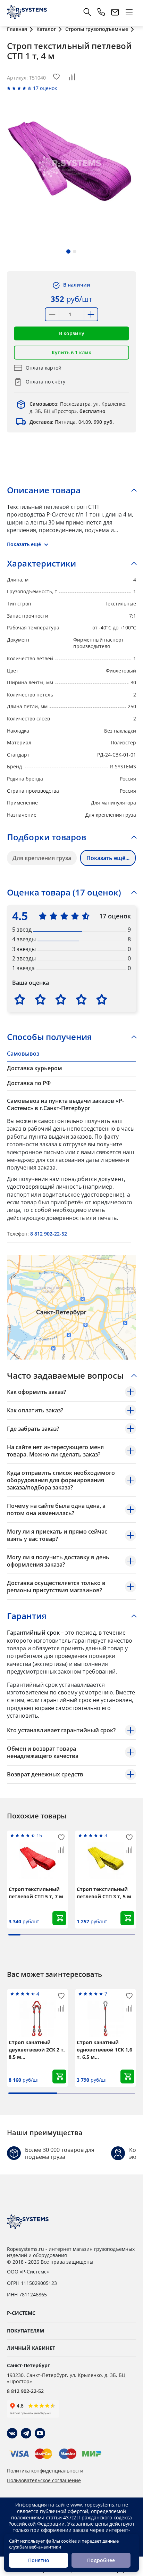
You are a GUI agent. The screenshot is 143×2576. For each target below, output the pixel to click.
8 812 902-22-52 (49, 1234)
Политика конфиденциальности (45, 2471)
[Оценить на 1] (20, 999)
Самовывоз (23, 1054)
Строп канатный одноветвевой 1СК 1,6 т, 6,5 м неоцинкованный (104, 2050)
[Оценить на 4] (81, 999)
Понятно (39, 2560)
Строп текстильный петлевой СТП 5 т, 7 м (36, 1893)
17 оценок (45, 88)
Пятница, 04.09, (72, 422)
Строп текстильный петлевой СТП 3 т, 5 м (104, 1893)
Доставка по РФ (29, 1083)
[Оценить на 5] (102, 999)
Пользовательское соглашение (44, 2480)
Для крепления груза (42, 858)
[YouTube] (40, 2433)
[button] (68, 251)
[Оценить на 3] (61, 999)
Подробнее (101, 2560)
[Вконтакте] (12, 2433)
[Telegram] (26, 2433)
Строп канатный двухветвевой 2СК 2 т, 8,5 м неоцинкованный (37, 2050)
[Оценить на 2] (40, 999)
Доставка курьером (35, 1068)
